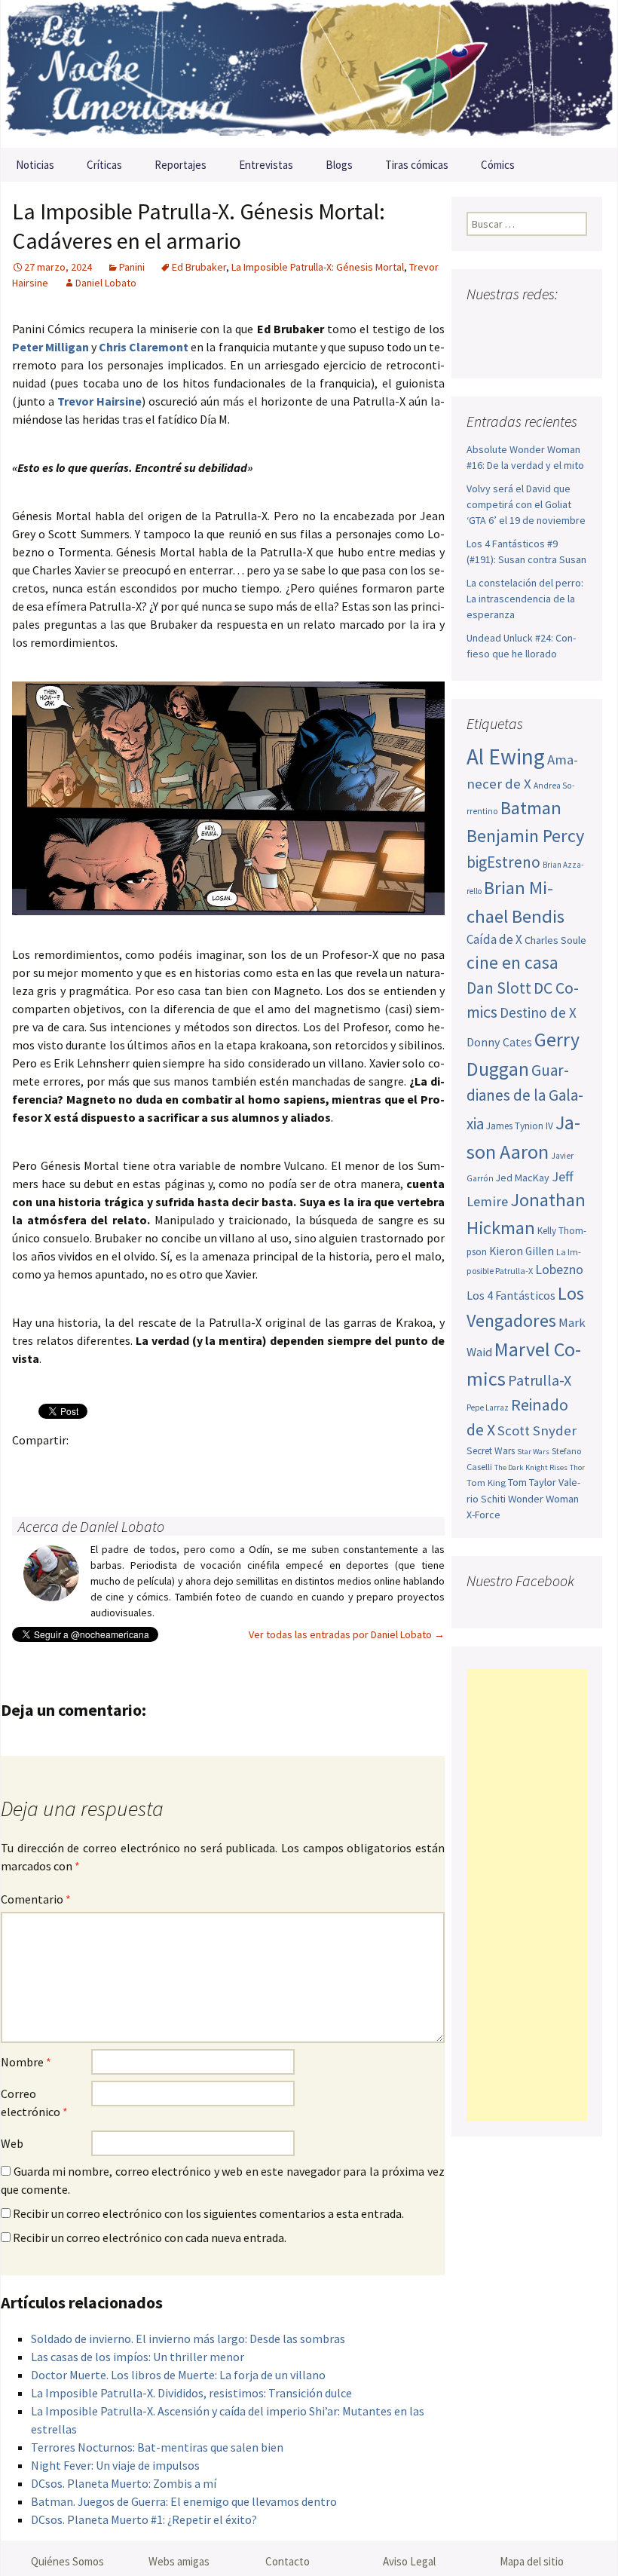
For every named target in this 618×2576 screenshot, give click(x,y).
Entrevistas (266, 165)
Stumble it (263, 1466)
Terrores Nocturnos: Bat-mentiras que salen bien (157, 2447)
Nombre (26, 2062)
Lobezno (559, 1270)
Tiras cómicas (417, 165)
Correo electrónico (34, 2103)
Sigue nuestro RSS (511, 350)
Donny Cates (499, 1042)
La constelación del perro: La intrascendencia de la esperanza (525, 599)
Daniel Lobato (106, 283)
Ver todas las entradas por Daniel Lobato (347, 1634)
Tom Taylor (532, 1482)
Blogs (339, 165)
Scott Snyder (537, 1430)
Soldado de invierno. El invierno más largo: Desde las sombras (188, 2339)
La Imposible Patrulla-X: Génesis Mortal (318, 267)
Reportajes (181, 165)
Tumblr (146, 1466)
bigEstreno (503, 862)
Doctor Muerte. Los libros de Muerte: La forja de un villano (178, 2375)
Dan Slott (499, 988)
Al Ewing (506, 757)
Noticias (35, 165)
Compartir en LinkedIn (205, 1466)
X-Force (483, 1515)
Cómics (498, 165)
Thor (577, 1467)
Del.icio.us (322, 1466)
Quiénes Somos (67, 2561)
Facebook (28, 1466)
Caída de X (494, 939)
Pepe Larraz (488, 1407)
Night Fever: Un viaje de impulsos (115, 2465)
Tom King (486, 1483)
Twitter (58, 1466)
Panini (132, 267)
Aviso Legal (409, 2561)
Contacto (288, 2561)
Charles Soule (555, 940)
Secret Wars (491, 1451)
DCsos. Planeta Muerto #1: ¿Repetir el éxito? (144, 2519)
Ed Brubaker (199, 267)
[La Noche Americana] (309, 74)
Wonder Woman (543, 1499)
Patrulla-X (540, 1380)
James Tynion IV (520, 1126)
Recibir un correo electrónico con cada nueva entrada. (150, 2238)
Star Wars (533, 1452)
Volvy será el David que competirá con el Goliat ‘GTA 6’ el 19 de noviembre (526, 504)
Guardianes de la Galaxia (525, 1097)
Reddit (234, 1466)
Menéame (175, 1466)
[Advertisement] (527, 1895)
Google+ (87, 1466)
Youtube (537, 324)
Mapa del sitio (532, 2561)
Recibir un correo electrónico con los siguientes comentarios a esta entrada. (208, 2213)
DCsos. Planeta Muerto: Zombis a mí (124, 2483)
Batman (531, 808)
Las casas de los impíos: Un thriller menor (138, 2357)
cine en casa (512, 962)
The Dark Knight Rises (531, 1467)
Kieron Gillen (522, 1251)
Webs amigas (179, 2561)
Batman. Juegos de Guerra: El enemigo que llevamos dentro (184, 2501)
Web (12, 2143)
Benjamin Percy (525, 836)
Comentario (36, 1899)
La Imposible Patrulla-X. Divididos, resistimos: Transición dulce (191, 2393)
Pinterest (116, 1466)
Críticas (104, 165)
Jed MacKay (523, 1178)
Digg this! (293, 1466)
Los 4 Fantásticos (511, 1295)
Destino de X (538, 1012)
